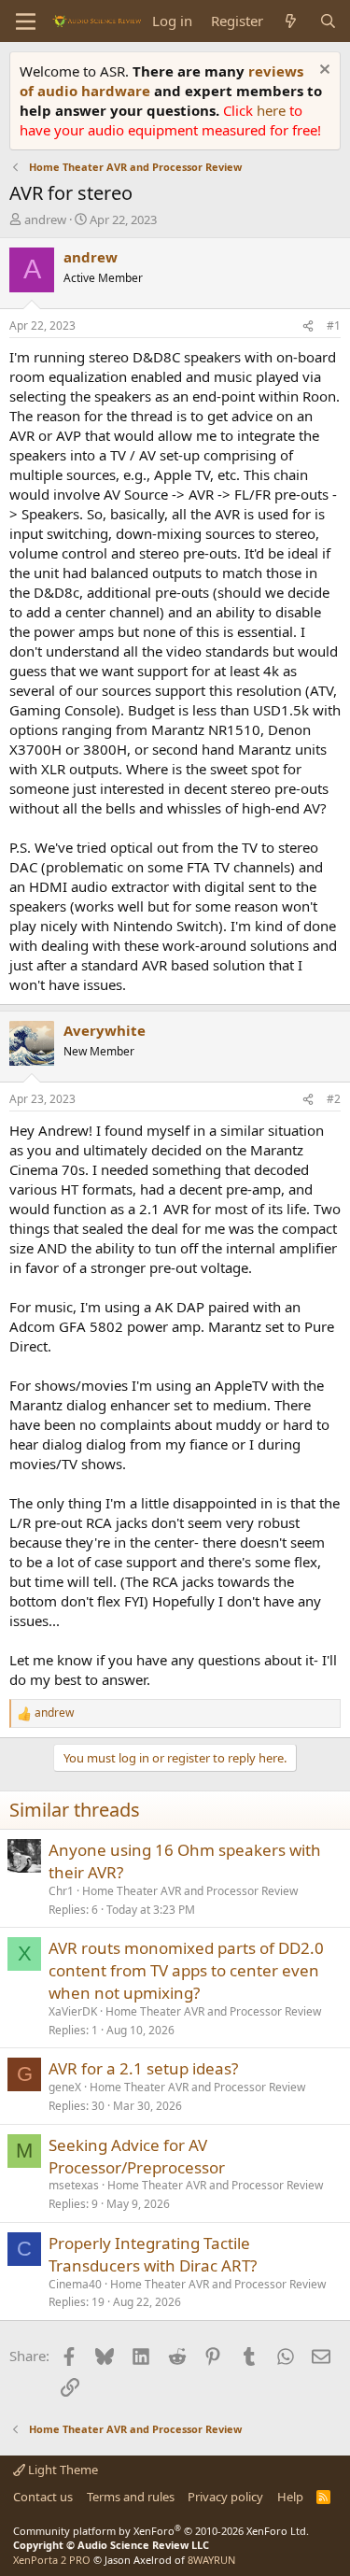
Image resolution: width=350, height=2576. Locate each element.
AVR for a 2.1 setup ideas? (143, 2068)
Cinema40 (75, 2284)
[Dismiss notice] (322, 71)
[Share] (308, 326)
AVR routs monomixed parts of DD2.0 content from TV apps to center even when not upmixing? (186, 1970)
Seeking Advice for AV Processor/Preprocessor (137, 2156)
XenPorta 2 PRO (52, 2560)
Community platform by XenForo (161, 2531)
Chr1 (61, 1891)
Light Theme (62, 2470)
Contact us (43, 2497)
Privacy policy (225, 2497)
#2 (334, 1099)
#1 (334, 326)
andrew (45, 219)
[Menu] (26, 21)
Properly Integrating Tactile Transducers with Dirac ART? (153, 2254)
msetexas (74, 2185)
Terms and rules (131, 2497)
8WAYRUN (211, 2560)
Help (290, 2497)
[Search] (328, 21)
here (273, 110)
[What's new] (291, 21)
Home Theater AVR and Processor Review (190, 1891)
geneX (65, 2087)
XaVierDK (73, 2011)
